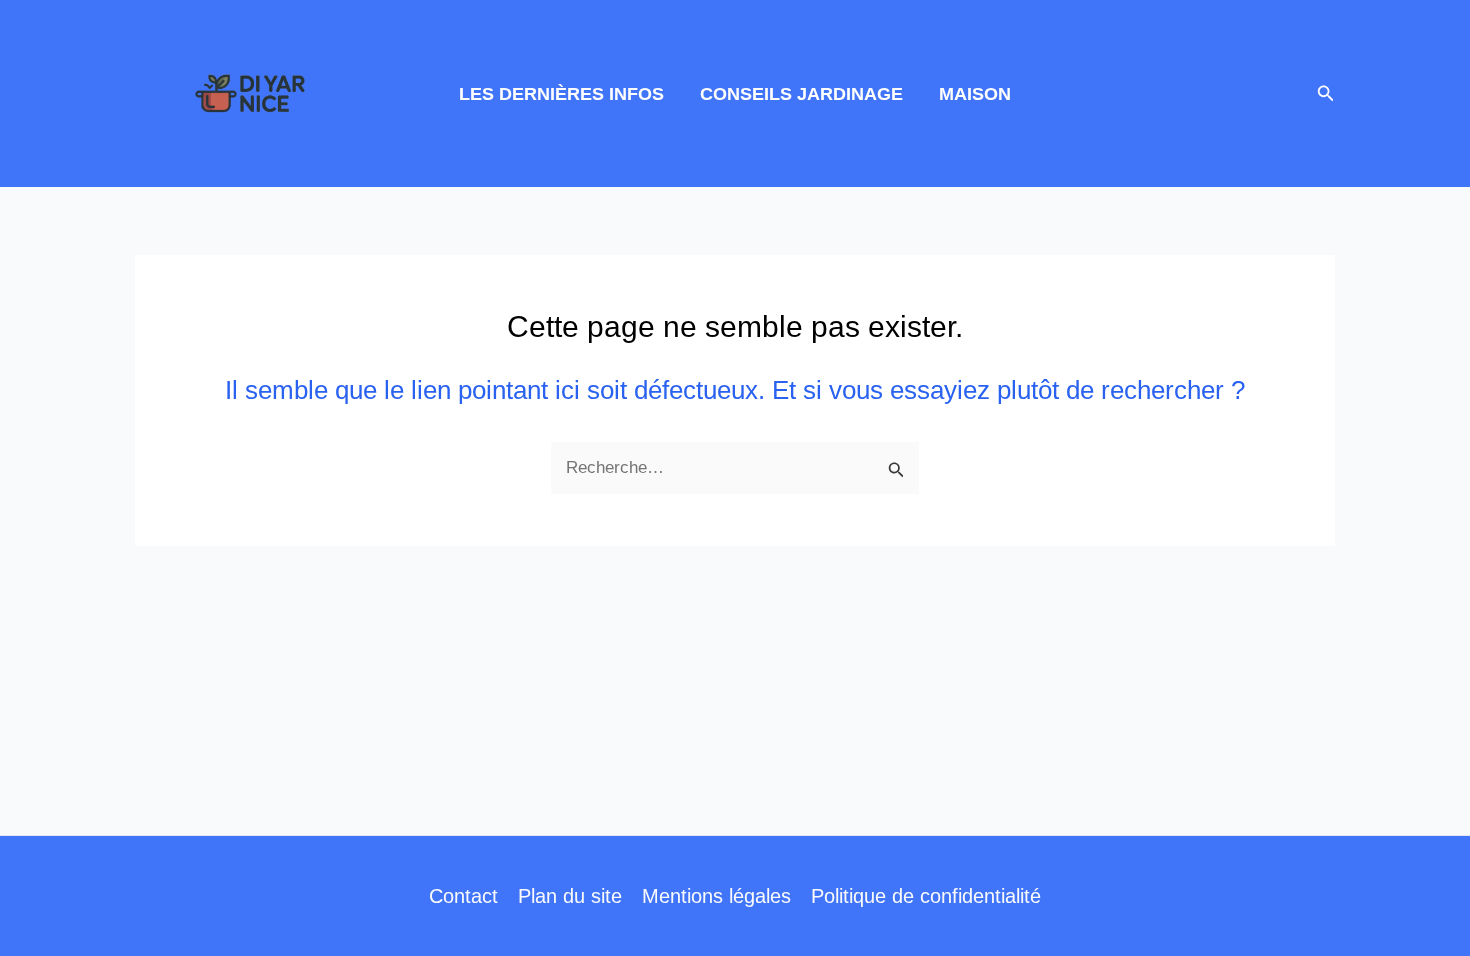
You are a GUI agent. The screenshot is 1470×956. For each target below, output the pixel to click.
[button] (1326, 94)
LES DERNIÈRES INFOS (561, 94)
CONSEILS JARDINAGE (801, 94)
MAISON (975, 94)
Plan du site (570, 896)
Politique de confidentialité (926, 896)
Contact (463, 896)
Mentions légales (716, 896)
